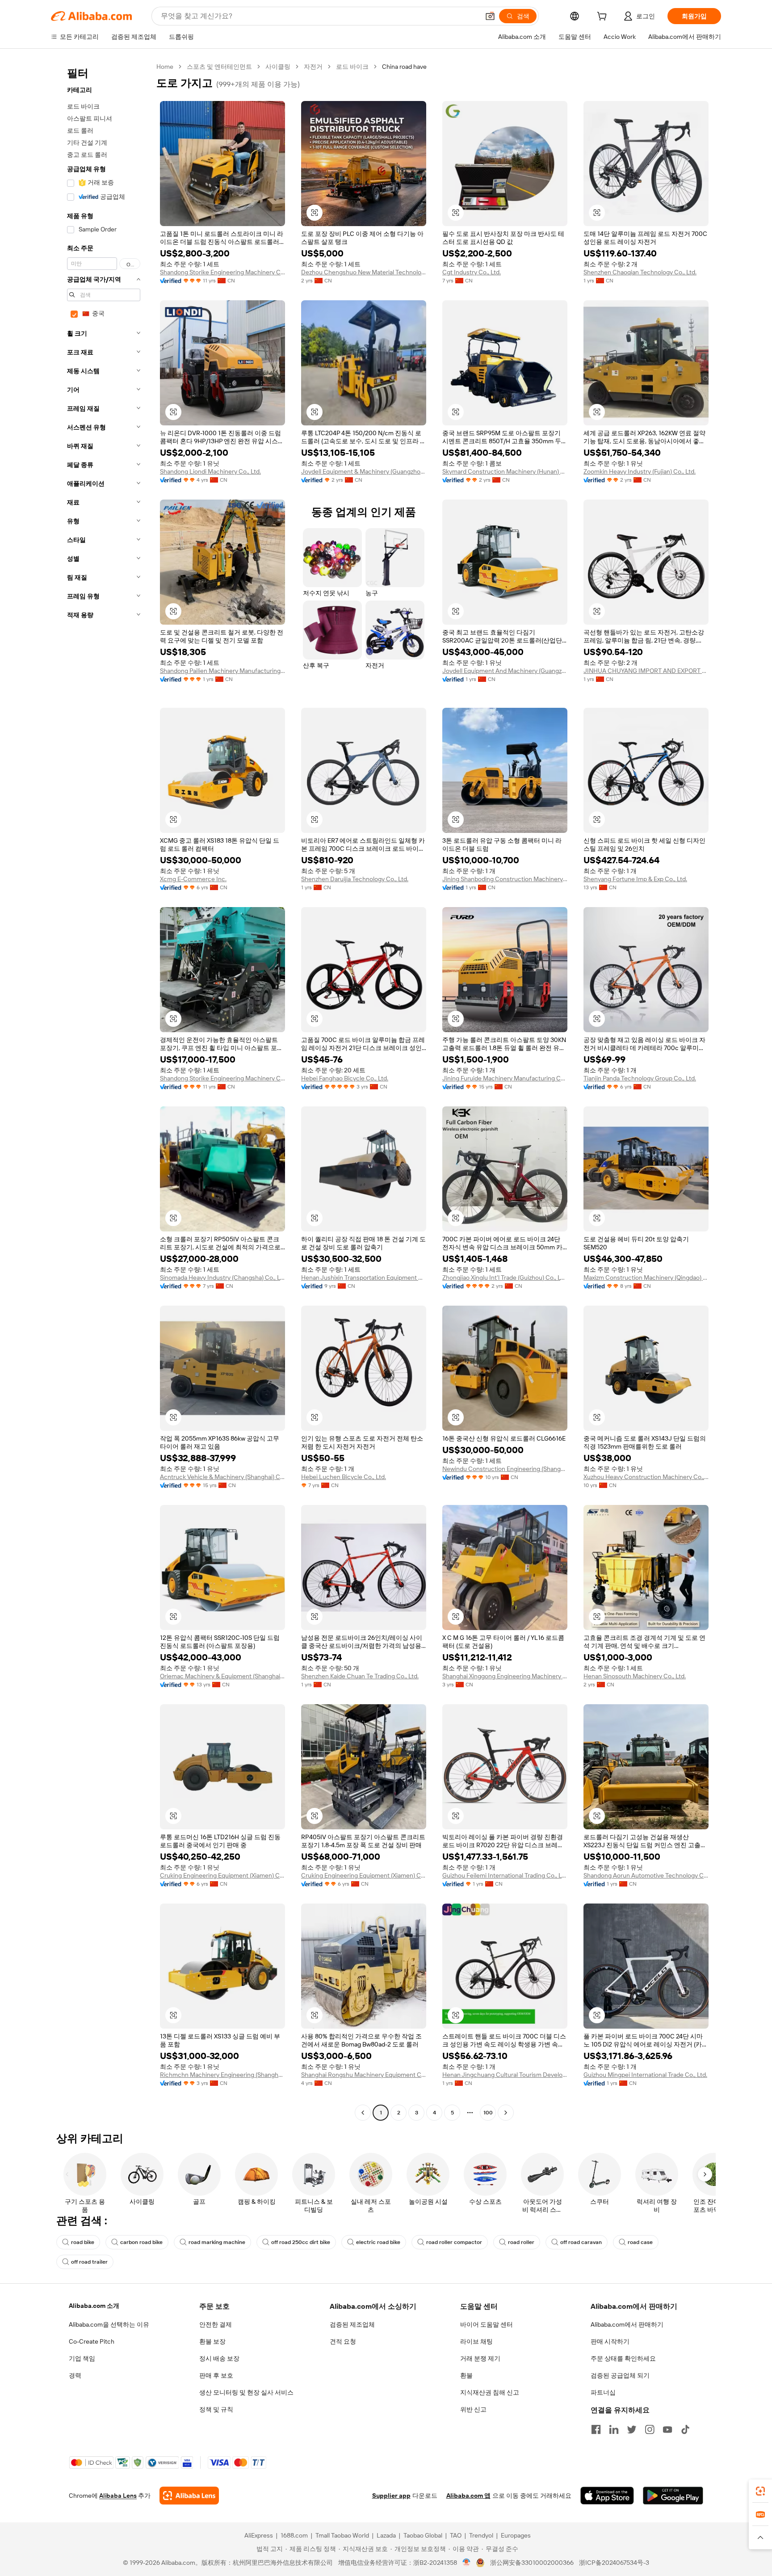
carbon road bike (141, 2242)
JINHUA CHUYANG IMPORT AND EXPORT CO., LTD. (646, 671)
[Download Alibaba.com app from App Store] (607, 2496)
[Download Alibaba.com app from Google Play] (673, 2496)
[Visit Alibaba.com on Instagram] (650, 2429)
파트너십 (603, 2392)
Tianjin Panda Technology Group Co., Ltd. (640, 1078)
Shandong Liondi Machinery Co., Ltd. (210, 471)
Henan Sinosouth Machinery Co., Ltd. (635, 1676)
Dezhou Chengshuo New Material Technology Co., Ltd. (364, 272)
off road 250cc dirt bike (301, 2242)
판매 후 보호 (216, 2375)
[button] (490, 16)
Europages (516, 2535)
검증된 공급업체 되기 (620, 2375)
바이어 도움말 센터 (487, 2324)
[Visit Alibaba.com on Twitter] (632, 2429)
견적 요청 (343, 2341)
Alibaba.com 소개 (94, 2306)
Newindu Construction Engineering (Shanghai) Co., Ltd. (505, 1469)
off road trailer (89, 2262)
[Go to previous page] (363, 2113)
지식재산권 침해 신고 (490, 2392)
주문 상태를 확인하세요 (623, 2358)
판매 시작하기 (610, 2341)
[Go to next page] (506, 2113)
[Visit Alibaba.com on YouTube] (667, 2429)
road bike (83, 2242)
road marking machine (217, 2242)
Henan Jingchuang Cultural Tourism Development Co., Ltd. (505, 2075)
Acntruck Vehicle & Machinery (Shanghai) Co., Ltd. (222, 1477)
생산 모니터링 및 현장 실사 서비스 (246, 2392)
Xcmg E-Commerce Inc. (193, 879)
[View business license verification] (467, 2563)
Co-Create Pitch (92, 2341)
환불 (466, 2375)
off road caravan (581, 2242)
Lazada (386, 2535)
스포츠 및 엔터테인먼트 (219, 67)
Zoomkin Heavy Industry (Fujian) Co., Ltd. (640, 471)
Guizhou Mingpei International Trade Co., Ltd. (645, 2075)
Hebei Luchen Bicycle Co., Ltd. (344, 1477)
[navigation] (101, 1091)
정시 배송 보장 (219, 2358)
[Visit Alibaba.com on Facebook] (596, 2429)
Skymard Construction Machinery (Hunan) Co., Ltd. (505, 471)
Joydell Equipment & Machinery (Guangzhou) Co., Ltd (364, 471)
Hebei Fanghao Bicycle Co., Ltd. (345, 1078)
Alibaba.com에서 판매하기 (627, 2324)
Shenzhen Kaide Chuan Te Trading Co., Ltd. (360, 1676)
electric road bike (378, 2242)
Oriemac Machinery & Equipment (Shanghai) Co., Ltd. (222, 1676)
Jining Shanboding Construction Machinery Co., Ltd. (505, 879)
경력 (75, 2375)
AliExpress (259, 2535)
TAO (456, 2535)
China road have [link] (404, 67)
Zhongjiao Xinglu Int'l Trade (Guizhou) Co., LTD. (505, 1277)
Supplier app (391, 2496)
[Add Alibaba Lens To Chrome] (189, 2496)
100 (488, 2113)
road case (640, 2242)
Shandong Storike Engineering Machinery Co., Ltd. (222, 272)
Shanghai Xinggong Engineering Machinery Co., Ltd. (505, 1676)
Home (165, 67)
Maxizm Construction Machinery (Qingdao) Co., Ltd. (646, 1277)
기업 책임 (82, 2358)
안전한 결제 (216, 2324)
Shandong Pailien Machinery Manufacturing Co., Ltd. (222, 671)
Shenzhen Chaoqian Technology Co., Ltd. (640, 272)
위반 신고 (473, 2409)
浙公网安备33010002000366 (532, 2563)
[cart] (604, 17)
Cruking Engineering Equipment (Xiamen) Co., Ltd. (222, 1875)
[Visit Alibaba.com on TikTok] (685, 2429)
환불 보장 (212, 2341)
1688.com (294, 2535)
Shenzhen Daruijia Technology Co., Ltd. (355, 879)
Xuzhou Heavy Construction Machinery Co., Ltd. (646, 1477)
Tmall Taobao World (342, 2535)
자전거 (313, 67)
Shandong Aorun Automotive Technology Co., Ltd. (646, 1875)
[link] (760, 2491)
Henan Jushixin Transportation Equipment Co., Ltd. (364, 1277)
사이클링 (278, 67)
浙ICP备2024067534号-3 (614, 2563)
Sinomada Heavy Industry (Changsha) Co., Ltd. (222, 1277)
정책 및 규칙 (216, 2409)
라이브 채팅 (476, 2341)
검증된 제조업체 (352, 2324)
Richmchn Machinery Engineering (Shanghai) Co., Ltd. (222, 2075)
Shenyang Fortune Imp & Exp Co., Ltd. (635, 879)
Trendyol (481, 2535)
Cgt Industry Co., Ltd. (472, 272)
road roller (521, 2242)
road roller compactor (454, 2242)
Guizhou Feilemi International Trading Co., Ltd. (505, 1875)
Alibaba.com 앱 (468, 2496)
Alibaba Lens (118, 2496)
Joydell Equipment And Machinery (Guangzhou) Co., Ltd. (505, 671)
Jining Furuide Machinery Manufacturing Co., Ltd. (505, 1078)
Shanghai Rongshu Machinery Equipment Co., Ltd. (364, 2075)
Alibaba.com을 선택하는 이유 (109, 2324)
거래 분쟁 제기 (480, 2358)
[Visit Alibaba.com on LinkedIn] (614, 2429)
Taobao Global (423, 2535)
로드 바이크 (352, 67)
